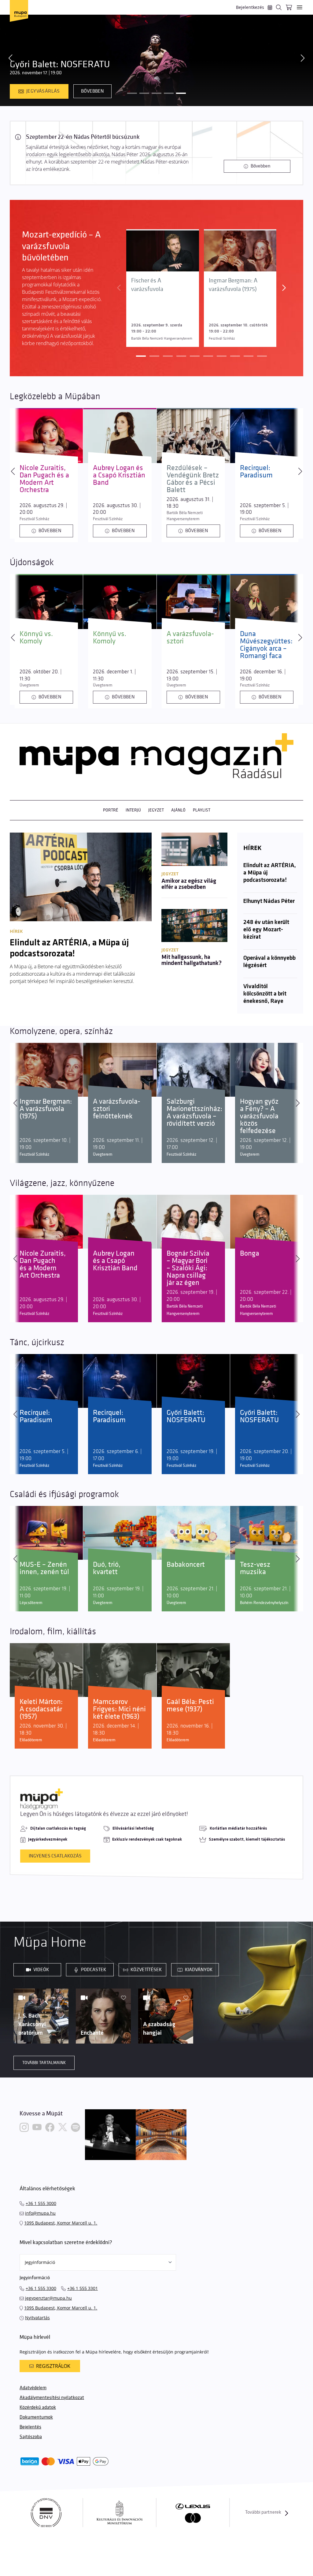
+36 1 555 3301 (83, 2288)
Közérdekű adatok (38, 2407)
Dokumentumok (36, 2417)
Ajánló (178, 810)
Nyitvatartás (37, 2318)
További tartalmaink (44, 2063)
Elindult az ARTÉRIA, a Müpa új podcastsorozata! (270, 873)
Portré (111, 810)
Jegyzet (156, 810)
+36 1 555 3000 (41, 2203)
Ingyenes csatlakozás (55, 1856)
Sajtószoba (31, 2437)
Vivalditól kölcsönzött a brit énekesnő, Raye (265, 994)
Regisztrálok (53, 2366)
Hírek (252, 848)
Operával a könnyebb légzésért (269, 962)
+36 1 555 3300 (41, 2288)
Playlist (202, 810)
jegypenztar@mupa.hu (48, 2298)
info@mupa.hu (40, 2213)
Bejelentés (30, 2427)
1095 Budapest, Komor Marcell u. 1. (61, 2223)
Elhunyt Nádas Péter (269, 901)
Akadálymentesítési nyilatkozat (52, 2398)
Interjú (133, 810)
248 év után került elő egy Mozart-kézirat (266, 930)
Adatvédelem (33, 2388)
